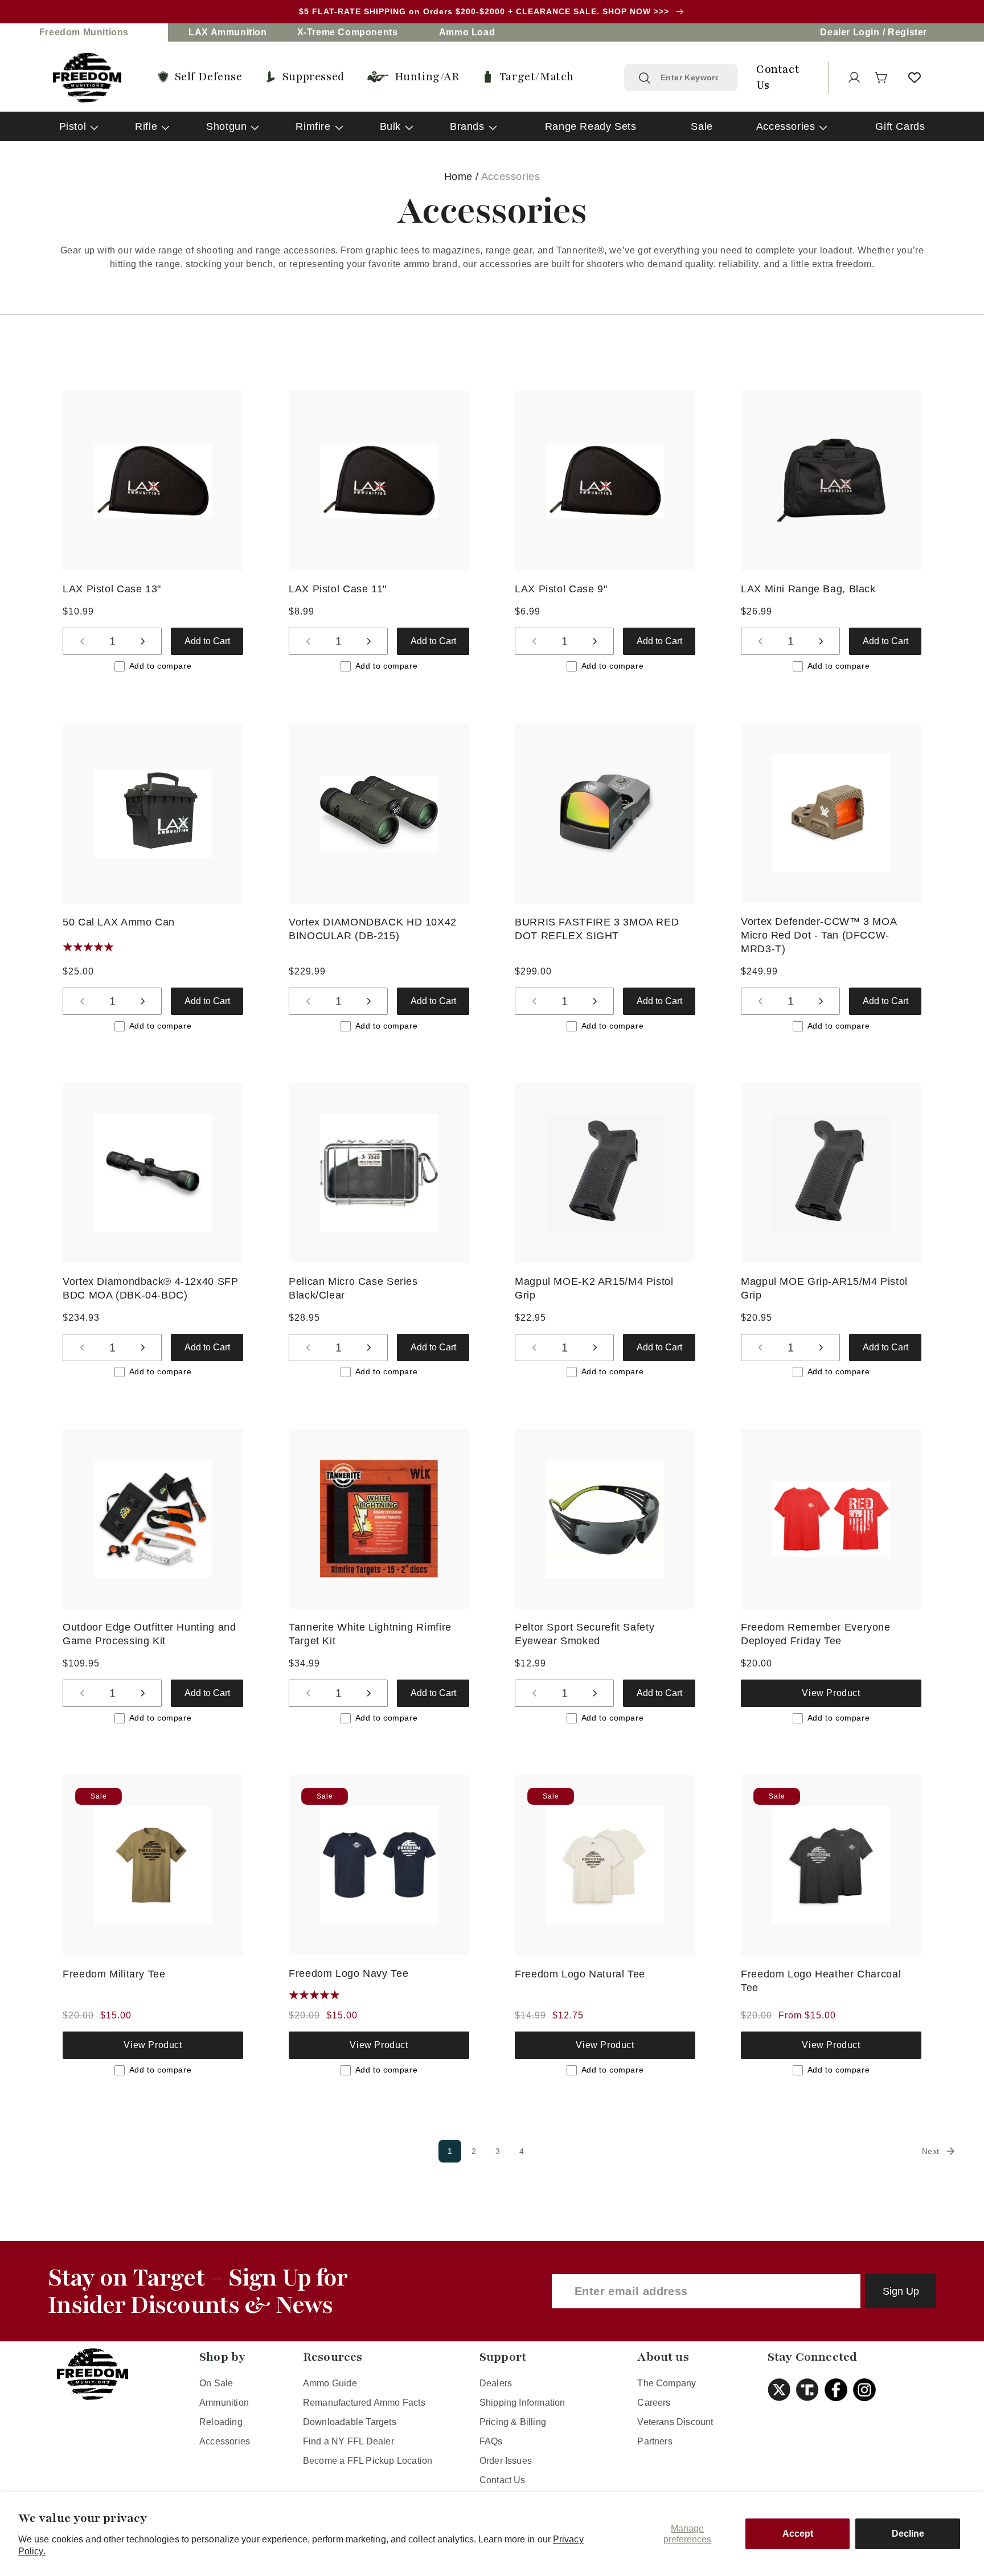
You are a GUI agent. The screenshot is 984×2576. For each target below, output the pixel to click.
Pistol (73, 126)
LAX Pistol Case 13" (112, 589)
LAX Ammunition (227, 32)
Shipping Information (522, 2403)
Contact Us (503, 2480)
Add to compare (160, 666)
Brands (467, 126)
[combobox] (692, 77)
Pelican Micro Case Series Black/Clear (353, 1288)
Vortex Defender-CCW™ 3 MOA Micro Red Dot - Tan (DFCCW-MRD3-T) (819, 935)
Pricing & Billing (513, 2422)
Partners (655, 2441)
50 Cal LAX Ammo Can (119, 922)
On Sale (216, 2383)
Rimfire (313, 126)
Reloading (221, 2422)
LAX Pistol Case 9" (561, 589)
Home (458, 177)
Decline (908, 2534)
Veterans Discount (675, 2422)
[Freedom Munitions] (87, 78)
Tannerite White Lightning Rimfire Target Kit (370, 1634)
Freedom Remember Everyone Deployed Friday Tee (816, 1634)
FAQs (491, 2441)
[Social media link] (782, 2390)
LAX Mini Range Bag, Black (808, 589)
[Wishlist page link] (915, 77)
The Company (667, 2383)
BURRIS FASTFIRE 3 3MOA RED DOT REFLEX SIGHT (597, 929)
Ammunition (224, 2403)
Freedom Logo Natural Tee (580, 1974)
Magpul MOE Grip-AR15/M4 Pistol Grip (824, 1288)
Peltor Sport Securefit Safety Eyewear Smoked (585, 1634)
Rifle (146, 126)
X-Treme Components (348, 32)
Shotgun (226, 126)
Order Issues (506, 2461)
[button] (881, 77)
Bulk (390, 126)
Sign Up (901, 2291)
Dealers (496, 2383)
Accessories (786, 126)
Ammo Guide (330, 2383)
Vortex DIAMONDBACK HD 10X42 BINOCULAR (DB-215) (373, 929)
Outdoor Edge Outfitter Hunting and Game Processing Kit (149, 1634)
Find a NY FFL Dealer (348, 2441)
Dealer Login (850, 32)
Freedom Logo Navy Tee (348, 1973)
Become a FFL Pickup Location (368, 2461)
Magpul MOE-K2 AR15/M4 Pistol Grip (594, 1288)
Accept (798, 2534)
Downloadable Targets (350, 2422)
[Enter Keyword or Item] (645, 78)
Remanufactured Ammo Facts (364, 2403)
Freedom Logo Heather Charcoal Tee (821, 1981)
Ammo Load (467, 32)
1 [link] (450, 2151)
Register (907, 32)
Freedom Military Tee (114, 1974)
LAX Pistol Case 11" (338, 589)
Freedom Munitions (84, 32)
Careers (654, 2403)
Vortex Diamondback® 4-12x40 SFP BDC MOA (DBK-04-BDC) (151, 1288)
